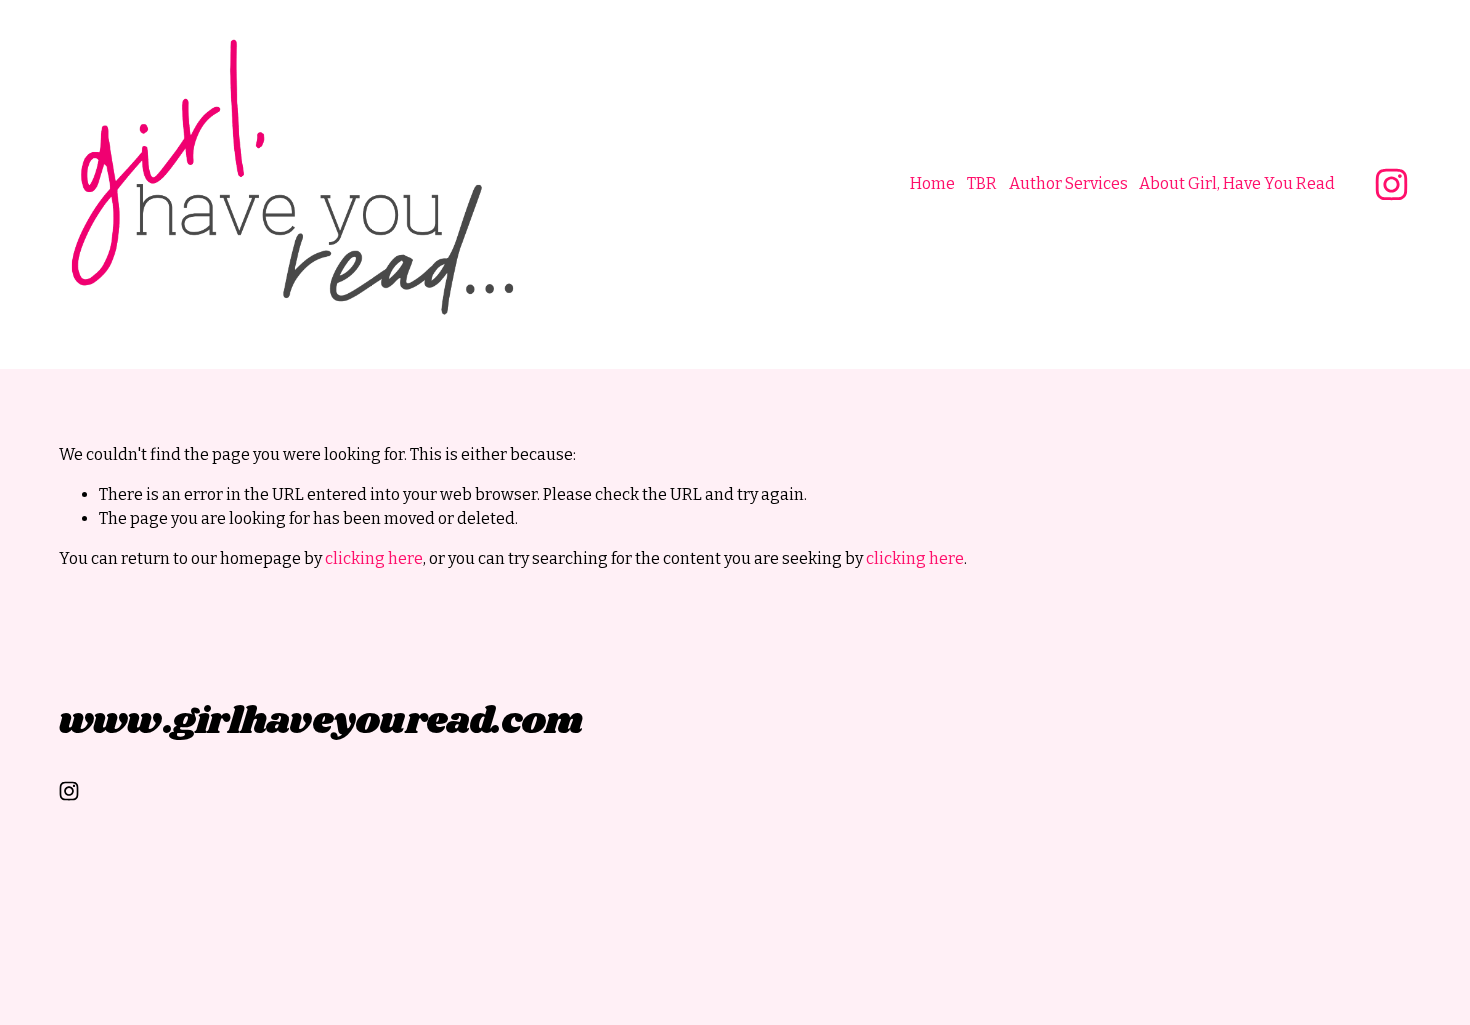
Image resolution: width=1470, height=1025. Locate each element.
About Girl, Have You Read (1237, 183)
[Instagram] (1391, 184)
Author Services (1068, 183)
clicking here (374, 558)
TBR (982, 183)
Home (932, 183)
